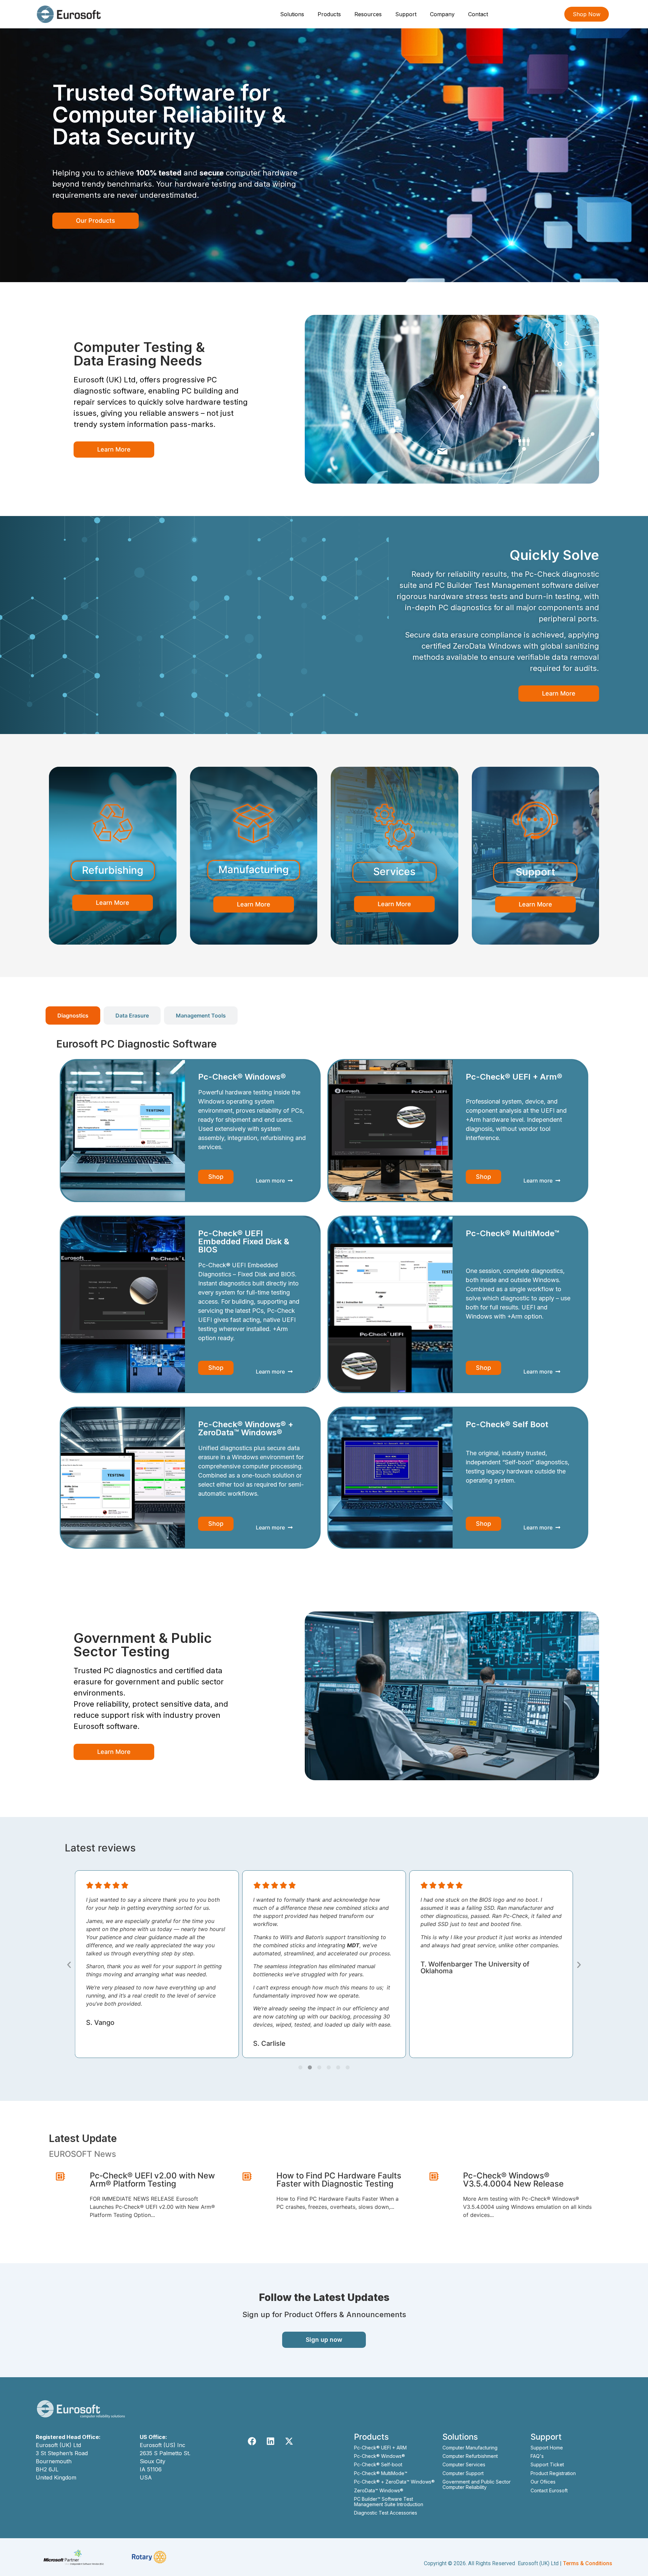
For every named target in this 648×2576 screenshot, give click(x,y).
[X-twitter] (289, 2441)
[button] (69, 1965)
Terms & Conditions (588, 2563)
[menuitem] (293, 14)
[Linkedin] (271, 2441)
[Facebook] (252, 2441)
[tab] (73, 1015)
